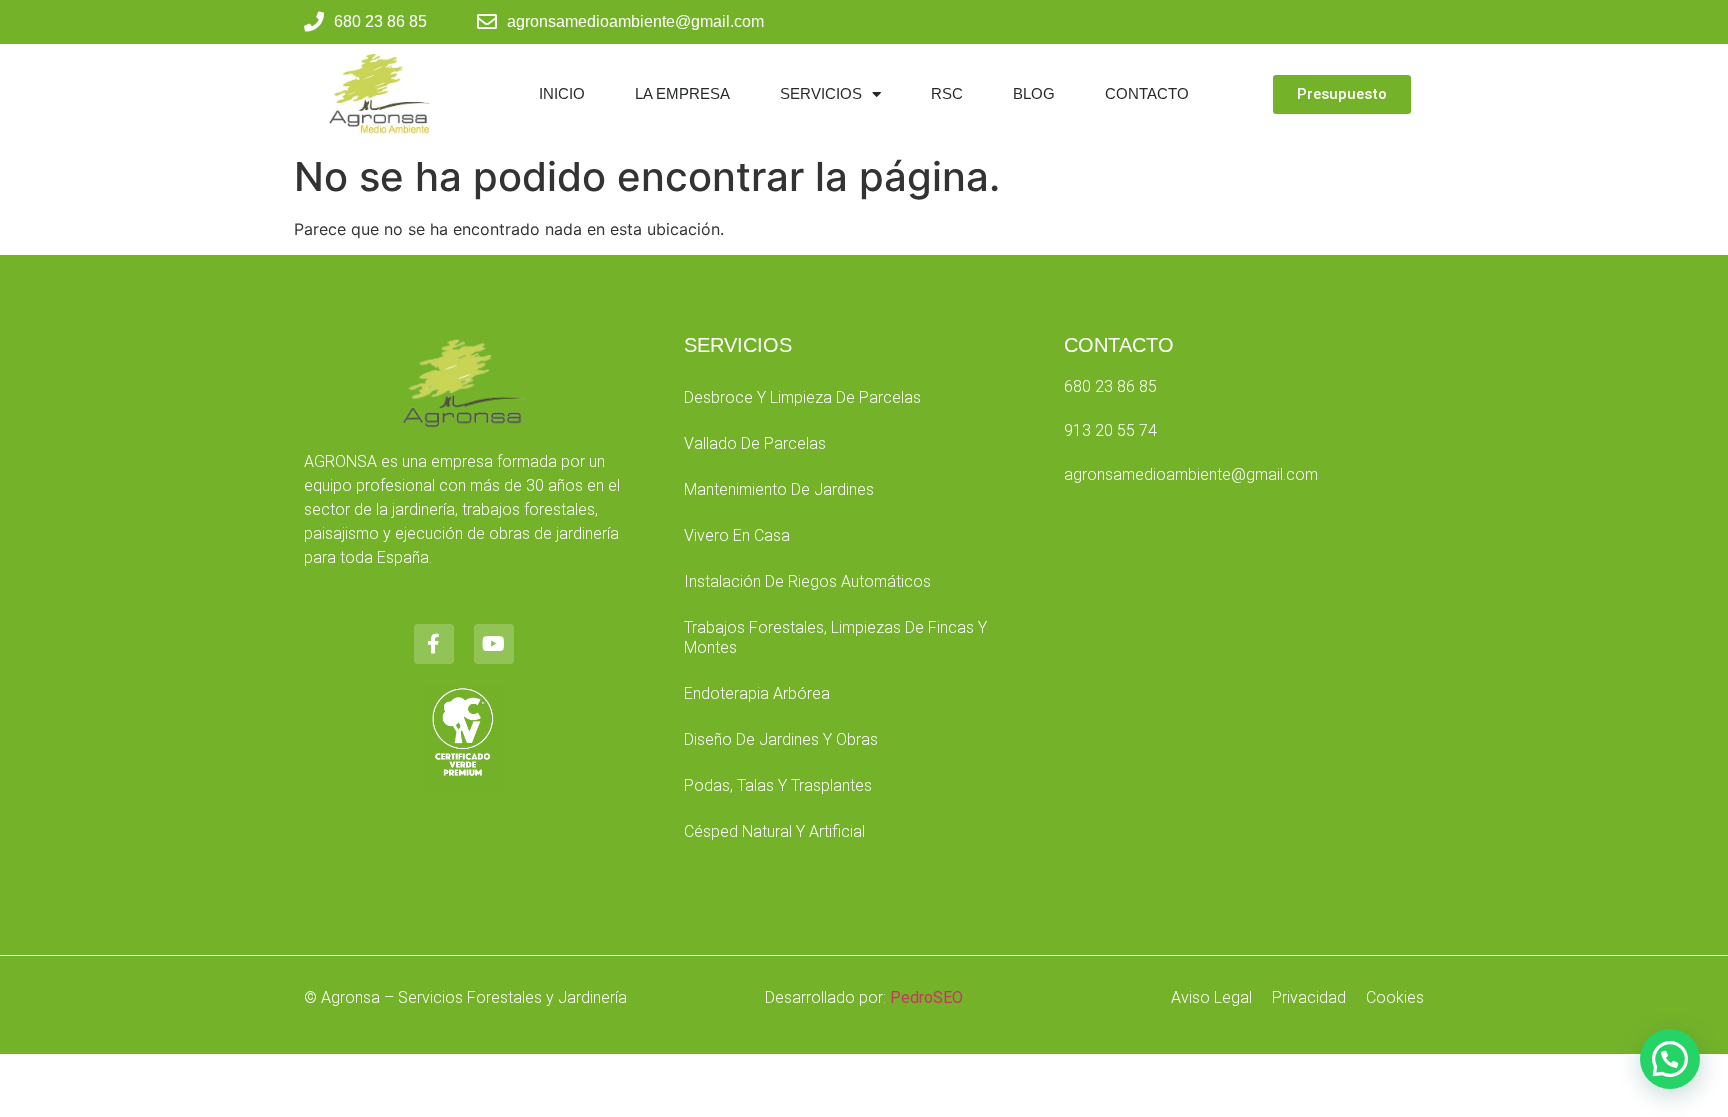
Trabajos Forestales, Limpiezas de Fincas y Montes (835, 637)
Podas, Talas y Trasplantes (778, 785)
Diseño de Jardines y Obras (781, 739)
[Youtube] (494, 644)
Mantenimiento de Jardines (779, 489)
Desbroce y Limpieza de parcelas (802, 397)
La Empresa (682, 93)
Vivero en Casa (737, 535)
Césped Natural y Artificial (774, 831)
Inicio (562, 93)
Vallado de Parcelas (755, 443)
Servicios (821, 93)
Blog (1034, 93)
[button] (1670, 1059)
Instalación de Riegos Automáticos (807, 581)
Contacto (1147, 93)
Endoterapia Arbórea (757, 693)
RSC (947, 93)
